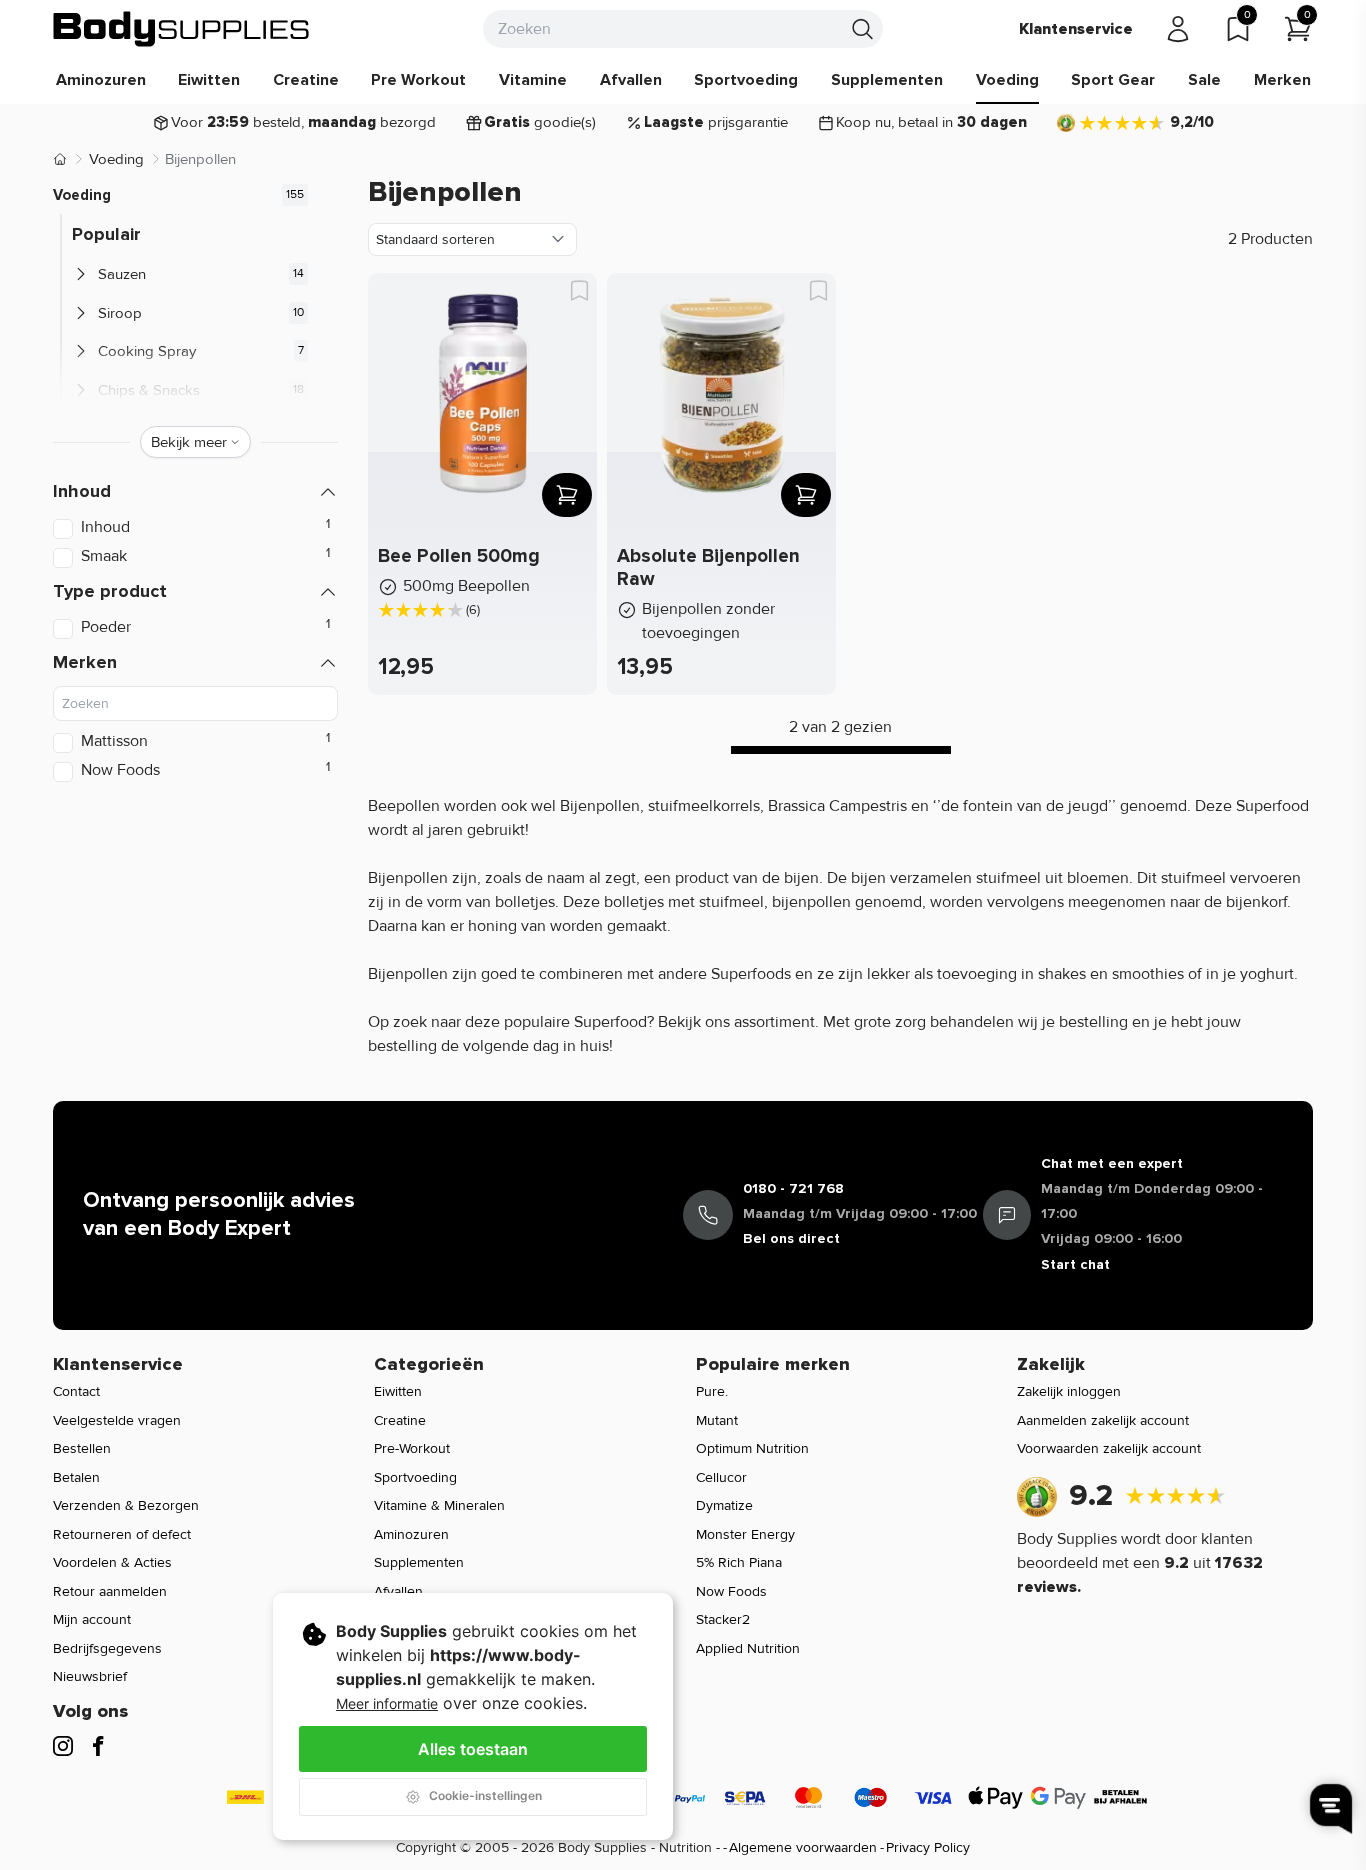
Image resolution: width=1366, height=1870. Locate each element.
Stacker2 (723, 1619)
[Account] (1178, 29)
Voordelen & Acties (112, 1562)
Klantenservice (1076, 29)
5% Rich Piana (739, 1562)
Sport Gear (1113, 80)
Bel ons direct (791, 1238)
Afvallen (631, 80)
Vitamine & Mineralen (439, 1505)
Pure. (712, 1391)
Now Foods (731, 1591)
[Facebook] (98, 1746)
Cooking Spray (147, 351)
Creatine (306, 80)
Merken (1282, 80)
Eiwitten (209, 80)
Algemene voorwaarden (803, 1847)
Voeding (1007, 80)
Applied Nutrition (748, 1648)
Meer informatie (387, 1703)
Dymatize (724, 1505)
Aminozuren (101, 80)
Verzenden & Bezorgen (126, 1505)
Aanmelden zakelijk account (1103, 1420)
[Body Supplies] (182, 29)
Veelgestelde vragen (117, 1420)
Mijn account (92, 1619)
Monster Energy (745, 1534)
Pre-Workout (412, 1448)
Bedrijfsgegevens (107, 1648)
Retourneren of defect (122, 1534)
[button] (195, 491)
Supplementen (887, 80)
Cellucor (721, 1477)
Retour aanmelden (110, 1591)
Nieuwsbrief (90, 1676)
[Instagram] (63, 1746)
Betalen (76, 1477)
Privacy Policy (928, 1847)
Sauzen (122, 274)
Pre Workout (418, 80)
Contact (76, 1391)
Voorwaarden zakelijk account (1109, 1448)
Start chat (1075, 1264)
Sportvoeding (746, 80)
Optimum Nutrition (752, 1448)
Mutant (717, 1420)
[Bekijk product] (567, 495)
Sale (1204, 80)
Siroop (120, 313)
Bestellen (82, 1448)
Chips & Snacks (149, 390)
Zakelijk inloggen (1069, 1391)
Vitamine (533, 80)
